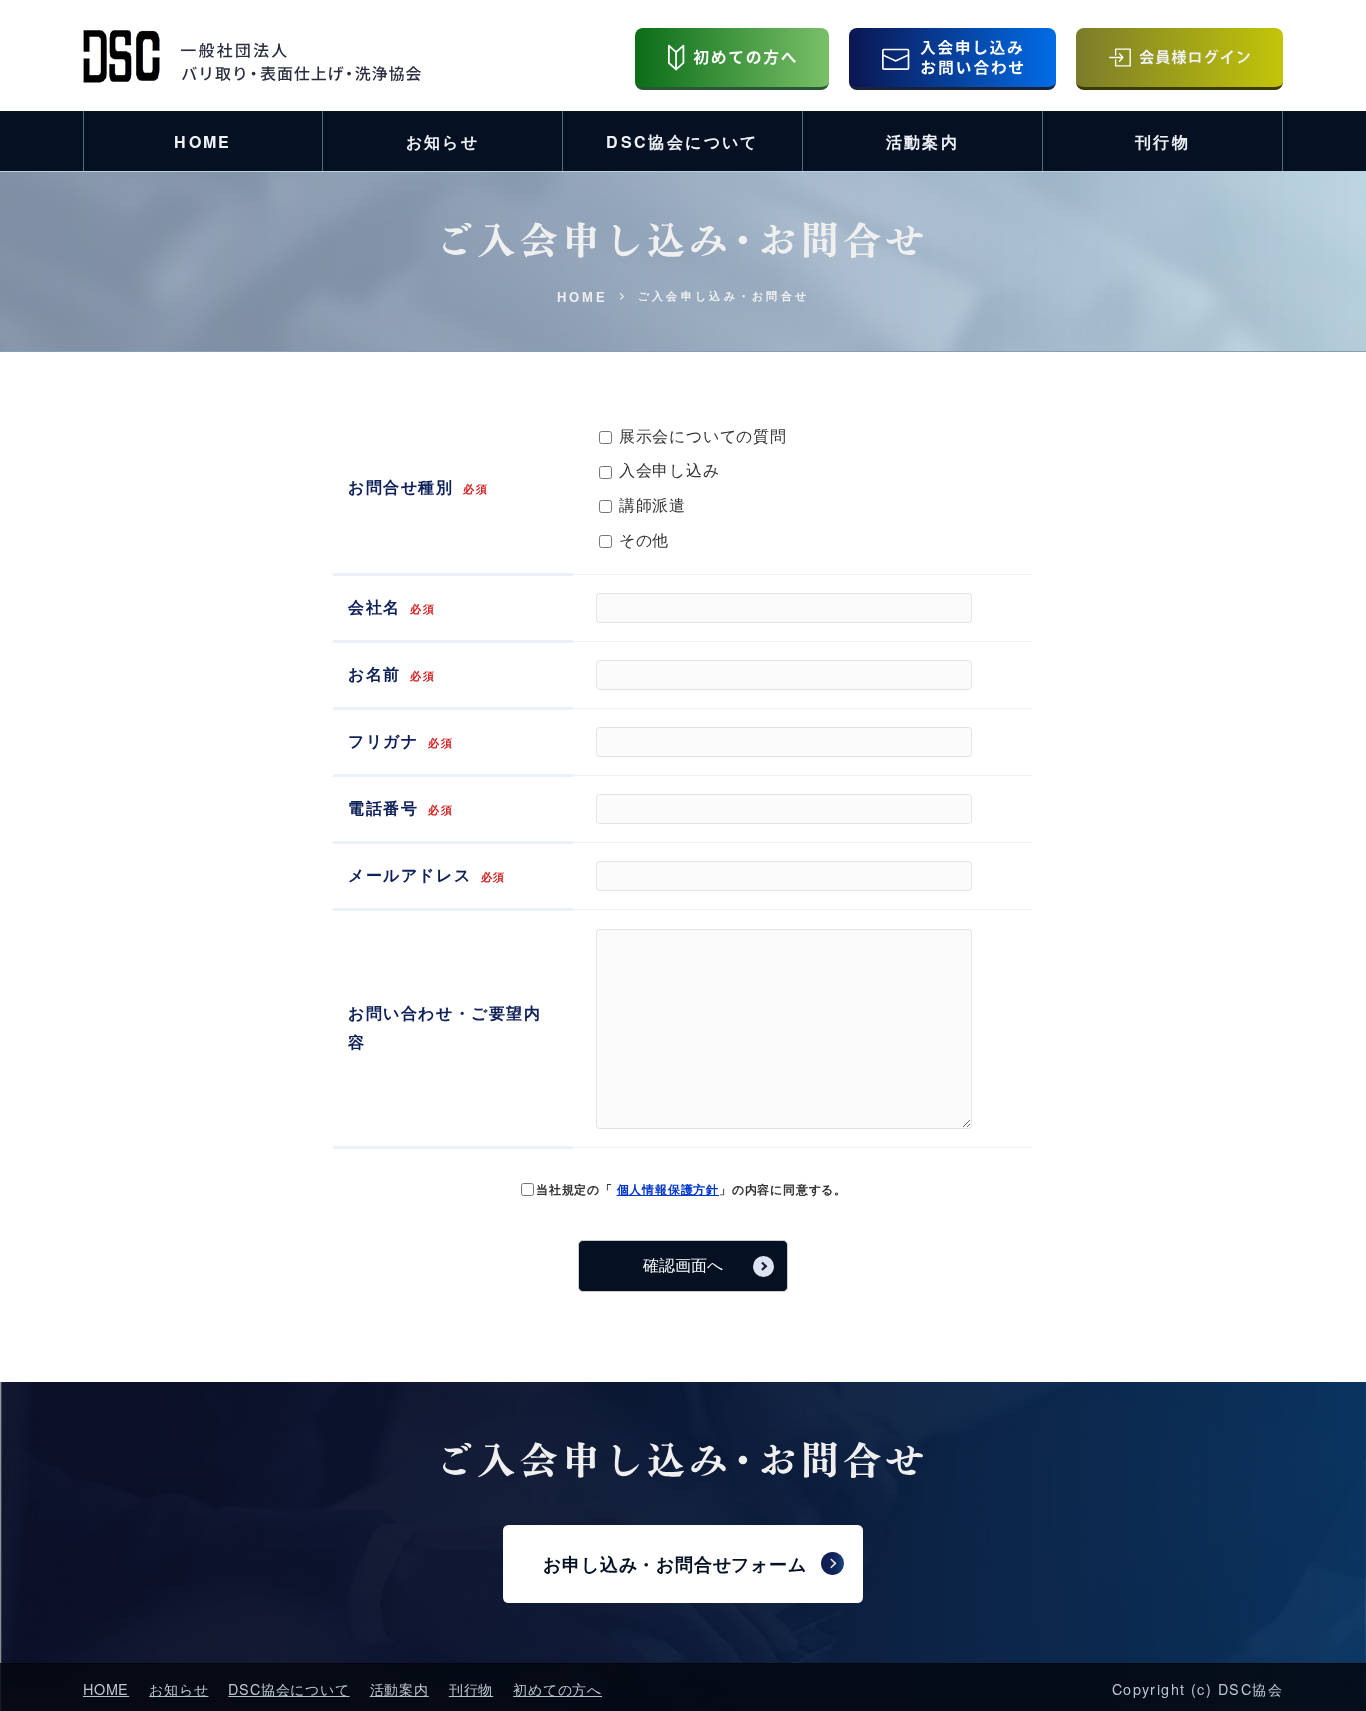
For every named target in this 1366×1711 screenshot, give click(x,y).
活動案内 (923, 141)
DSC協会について (682, 141)
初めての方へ (557, 1688)
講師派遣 (650, 504)
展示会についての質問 (700, 435)
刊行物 (1162, 141)
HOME (203, 141)
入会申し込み (667, 469)
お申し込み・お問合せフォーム (674, 1564)
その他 (641, 539)
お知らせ (443, 141)
